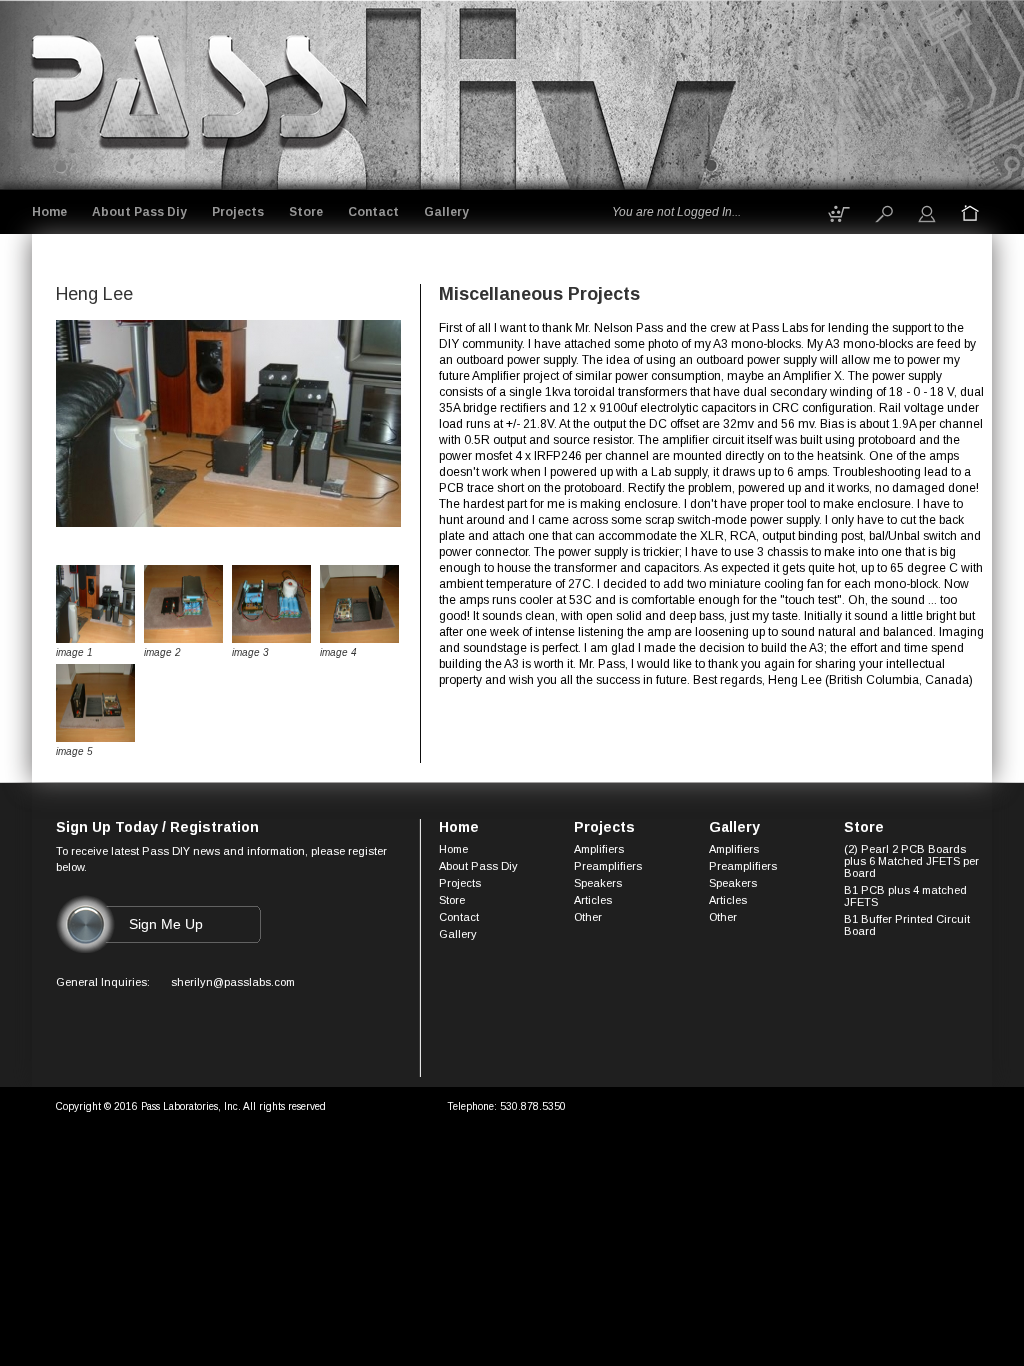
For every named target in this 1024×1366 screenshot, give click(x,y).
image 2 (162, 652)
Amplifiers (599, 849)
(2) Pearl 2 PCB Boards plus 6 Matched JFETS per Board (911, 861)
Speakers (598, 883)
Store (306, 212)
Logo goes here (191, 91)
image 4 (338, 652)
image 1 (74, 652)
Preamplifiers (608, 866)
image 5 (74, 751)
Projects (238, 212)
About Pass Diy (139, 212)
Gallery (446, 212)
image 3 (250, 652)
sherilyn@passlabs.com (233, 982)
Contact (373, 212)
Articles (593, 900)
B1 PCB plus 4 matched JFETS (905, 896)
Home (49, 212)
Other (588, 917)
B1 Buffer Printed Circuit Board (907, 925)
